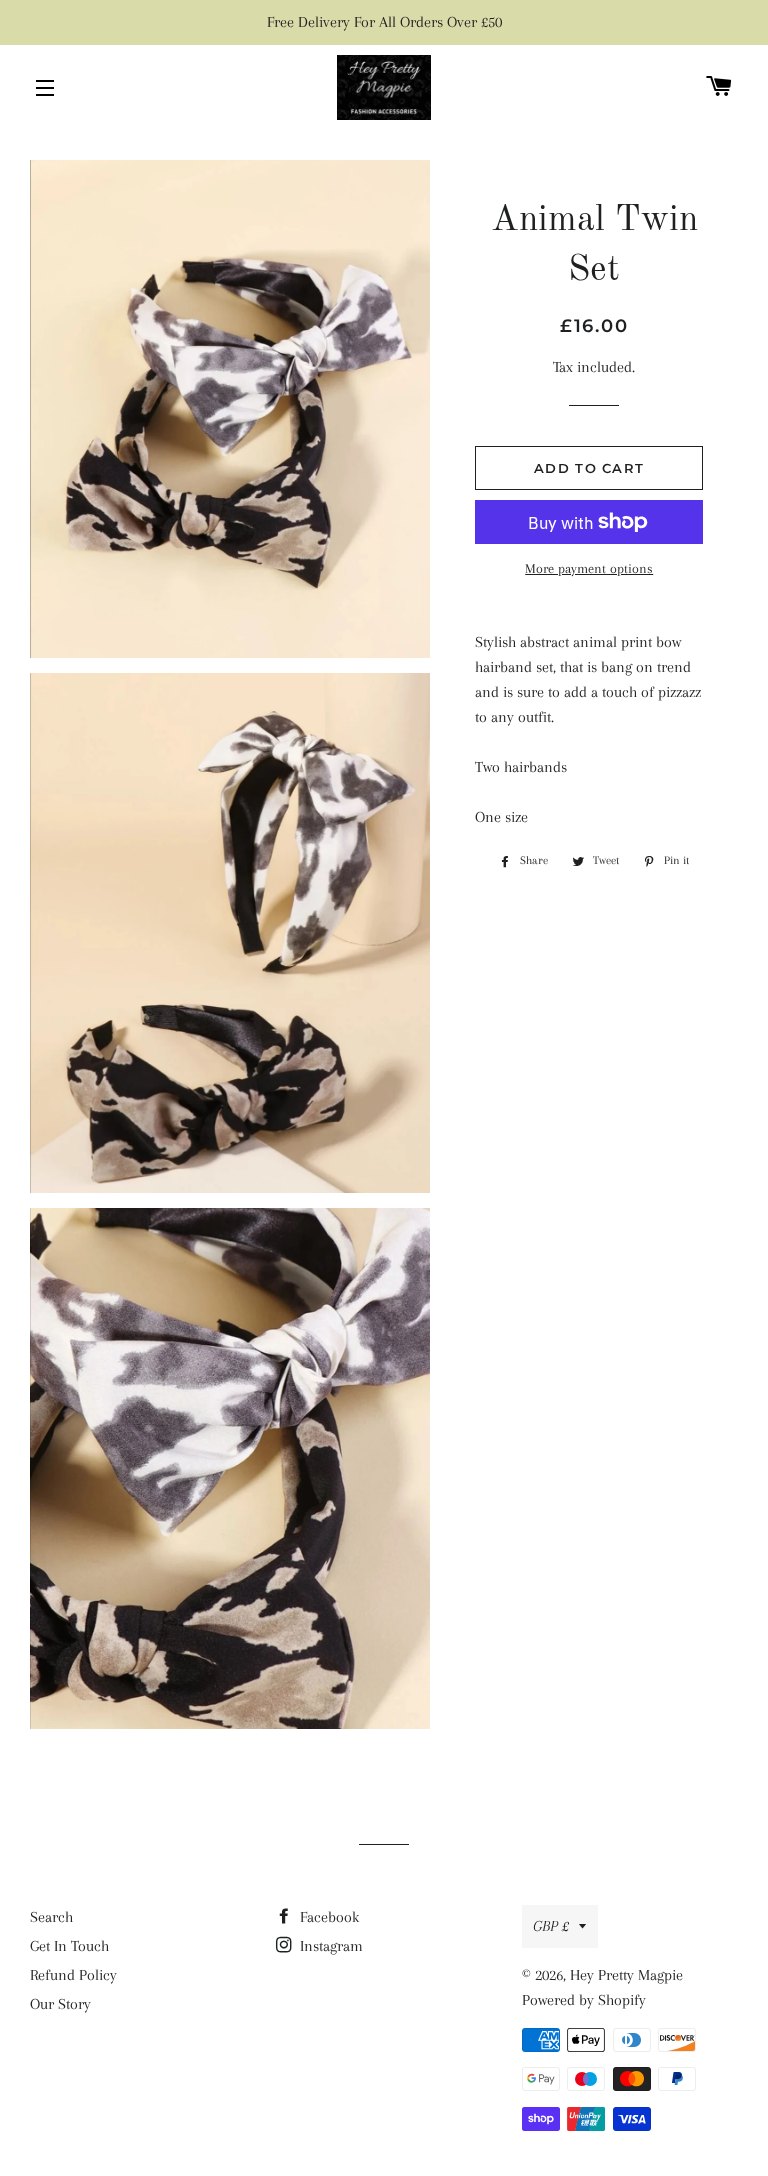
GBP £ (551, 1926)
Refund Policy (73, 1975)
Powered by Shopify (584, 2000)
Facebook (327, 1917)
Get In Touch (69, 1946)
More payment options (589, 568)
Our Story (60, 2004)
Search (51, 1917)
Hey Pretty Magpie (626, 1975)
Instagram (329, 1946)
